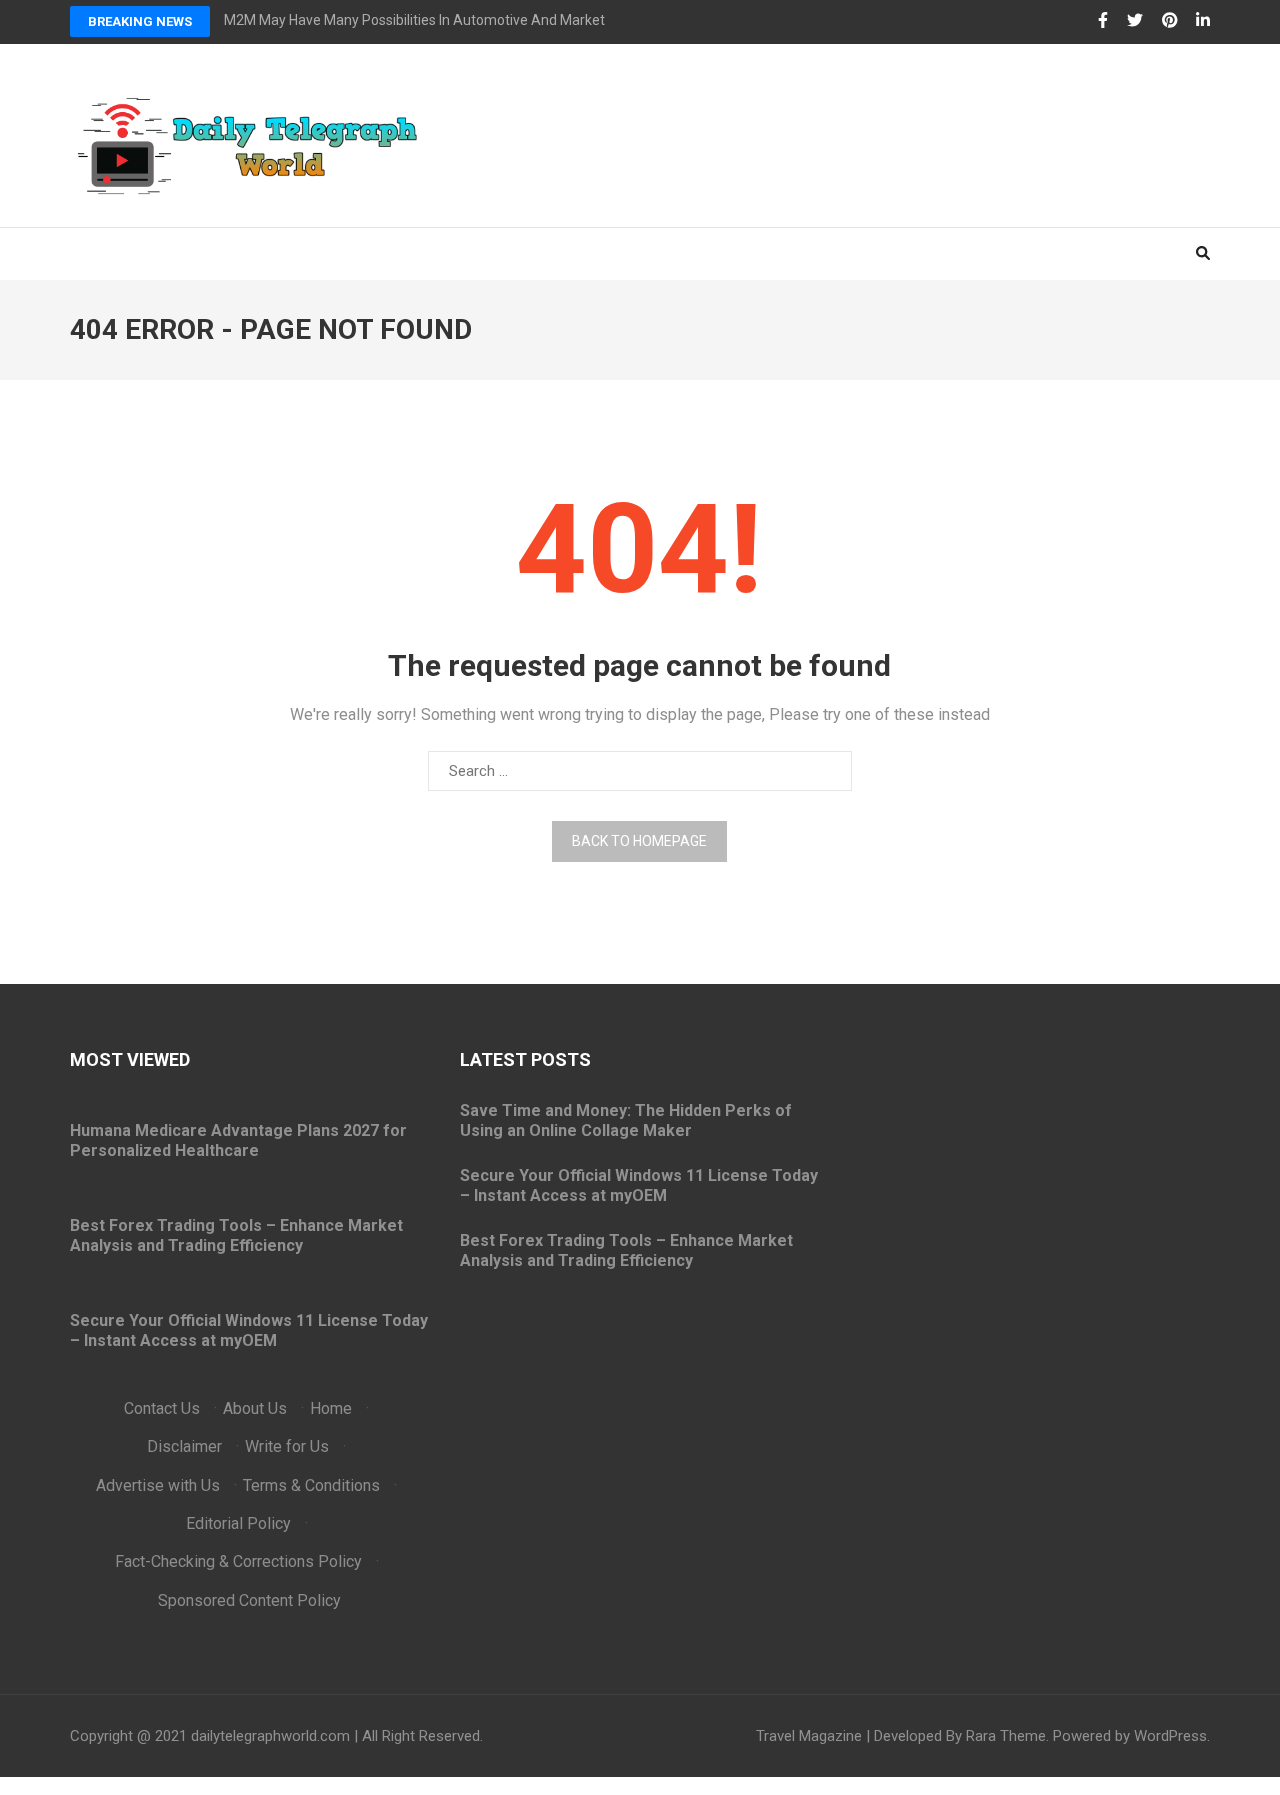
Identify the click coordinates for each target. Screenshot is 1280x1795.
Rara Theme (1006, 1736)
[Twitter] (1135, 21)
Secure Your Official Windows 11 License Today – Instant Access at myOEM (249, 1330)
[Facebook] (1103, 21)
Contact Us (162, 1408)
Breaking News (140, 21)
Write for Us (287, 1446)
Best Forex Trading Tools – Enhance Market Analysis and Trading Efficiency (236, 1235)
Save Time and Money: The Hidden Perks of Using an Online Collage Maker (626, 1120)
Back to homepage (639, 841)
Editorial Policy (238, 1523)
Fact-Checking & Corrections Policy (238, 1561)
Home (331, 1408)
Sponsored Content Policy (249, 1600)
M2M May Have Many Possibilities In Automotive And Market (414, 20)
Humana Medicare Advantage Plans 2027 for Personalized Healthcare (238, 1140)
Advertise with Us (158, 1485)
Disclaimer (184, 1446)
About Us (255, 1408)
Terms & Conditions (311, 1485)
